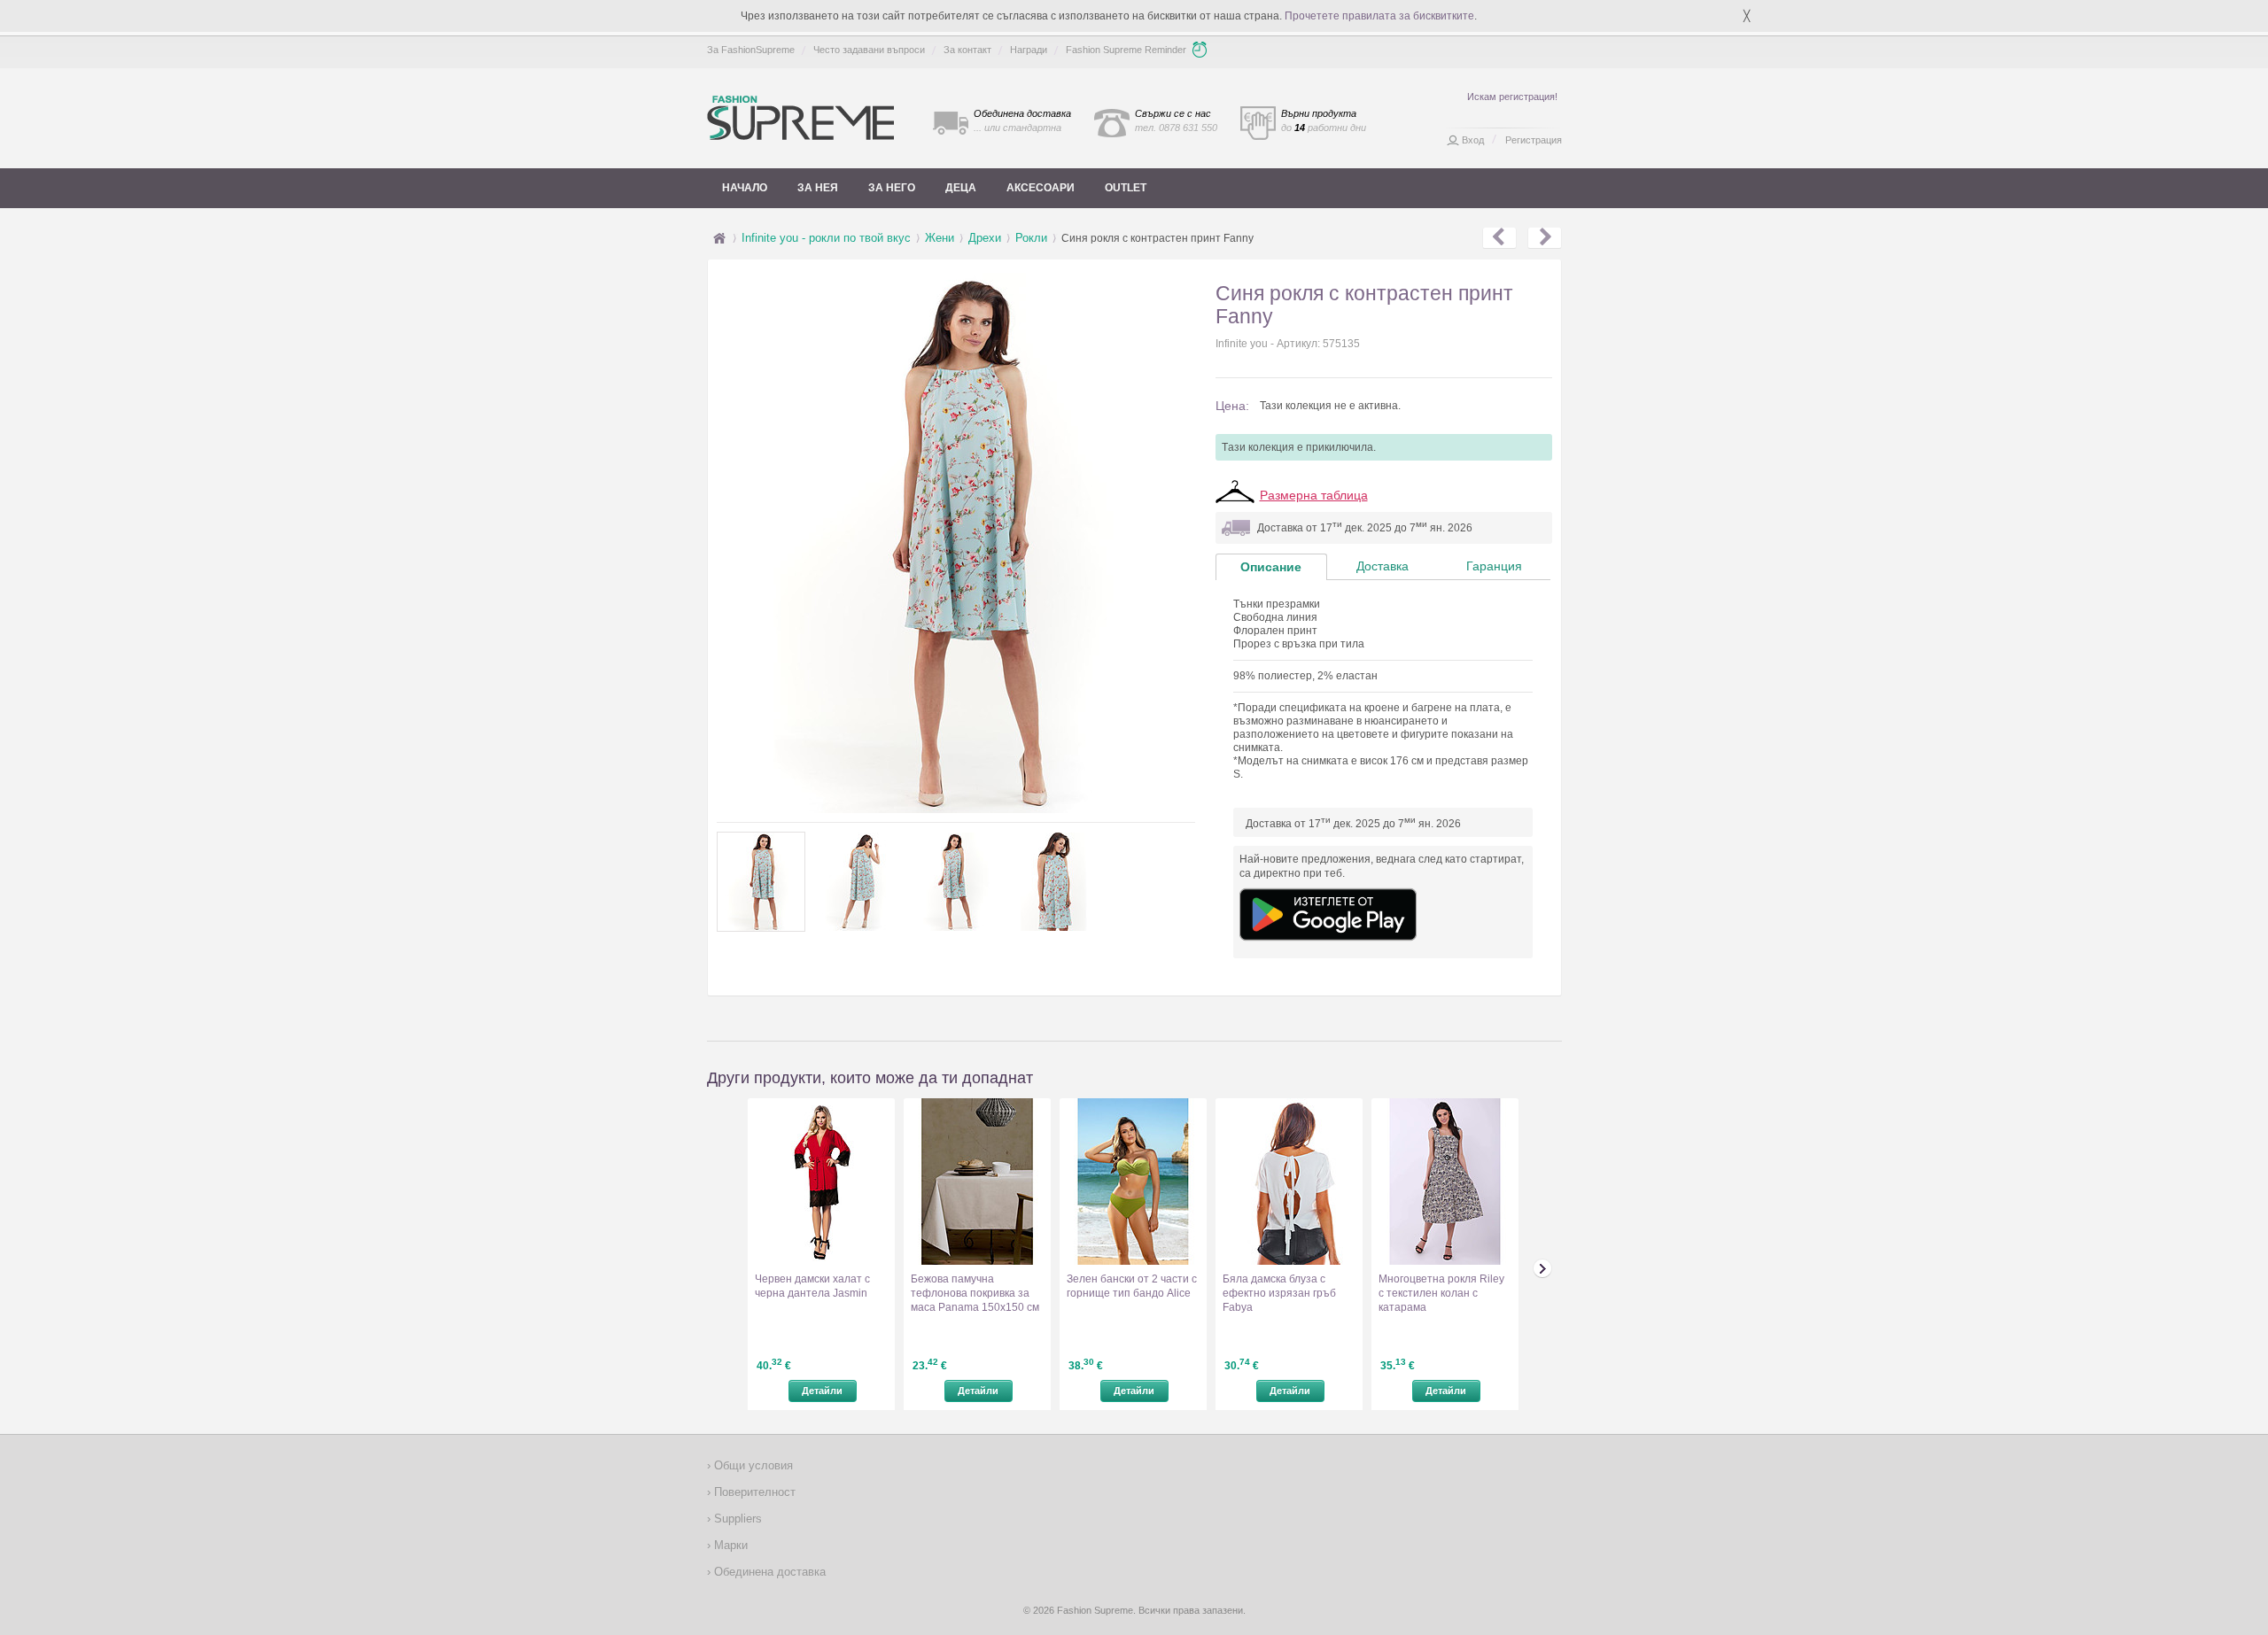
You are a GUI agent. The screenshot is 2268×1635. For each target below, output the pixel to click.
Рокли (1031, 238)
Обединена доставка (768, 1572)
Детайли (822, 1391)
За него (892, 188)
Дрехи (985, 238)
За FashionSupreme (751, 50)
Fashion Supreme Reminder (1126, 50)
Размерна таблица (1314, 495)
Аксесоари (1041, 188)
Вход (1473, 140)
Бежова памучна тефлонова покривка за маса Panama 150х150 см (975, 1293)
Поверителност (753, 1492)
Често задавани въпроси (869, 50)
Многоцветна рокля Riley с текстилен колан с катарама (1441, 1293)
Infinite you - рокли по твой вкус (826, 238)
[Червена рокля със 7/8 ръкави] (1499, 238)
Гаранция (1494, 566)
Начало (745, 188)
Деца (961, 188)
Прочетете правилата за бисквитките (1379, 16)
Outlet (1126, 188)
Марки (729, 1545)
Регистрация (1534, 140)
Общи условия (752, 1465)
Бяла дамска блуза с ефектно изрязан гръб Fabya (1279, 1293)
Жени (940, 238)
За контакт (967, 50)
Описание (1271, 567)
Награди (1029, 50)
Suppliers (736, 1519)
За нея (818, 188)
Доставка (1383, 566)
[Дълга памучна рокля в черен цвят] (1545, 238)
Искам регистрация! (1512, 97)
